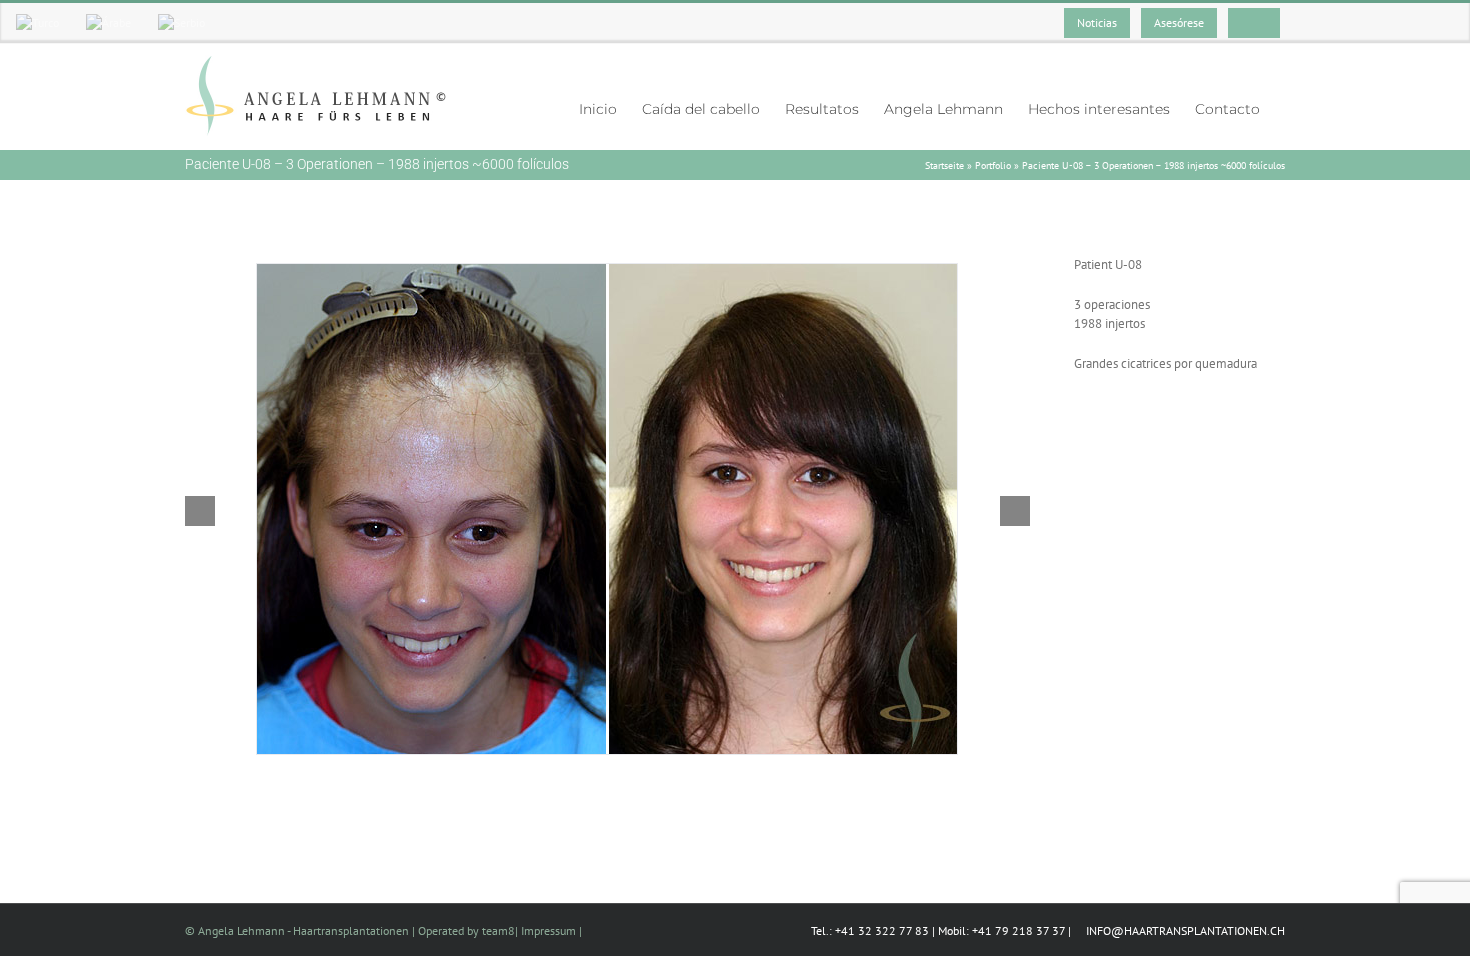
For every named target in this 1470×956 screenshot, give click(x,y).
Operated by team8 (466, 930)
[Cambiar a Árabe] (108, 23)
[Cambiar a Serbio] (181, 23)
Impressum (548, 930)
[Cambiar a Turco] (37, 23)
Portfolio (993, 165)
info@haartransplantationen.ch (1184, 930)
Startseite (944, 165)
